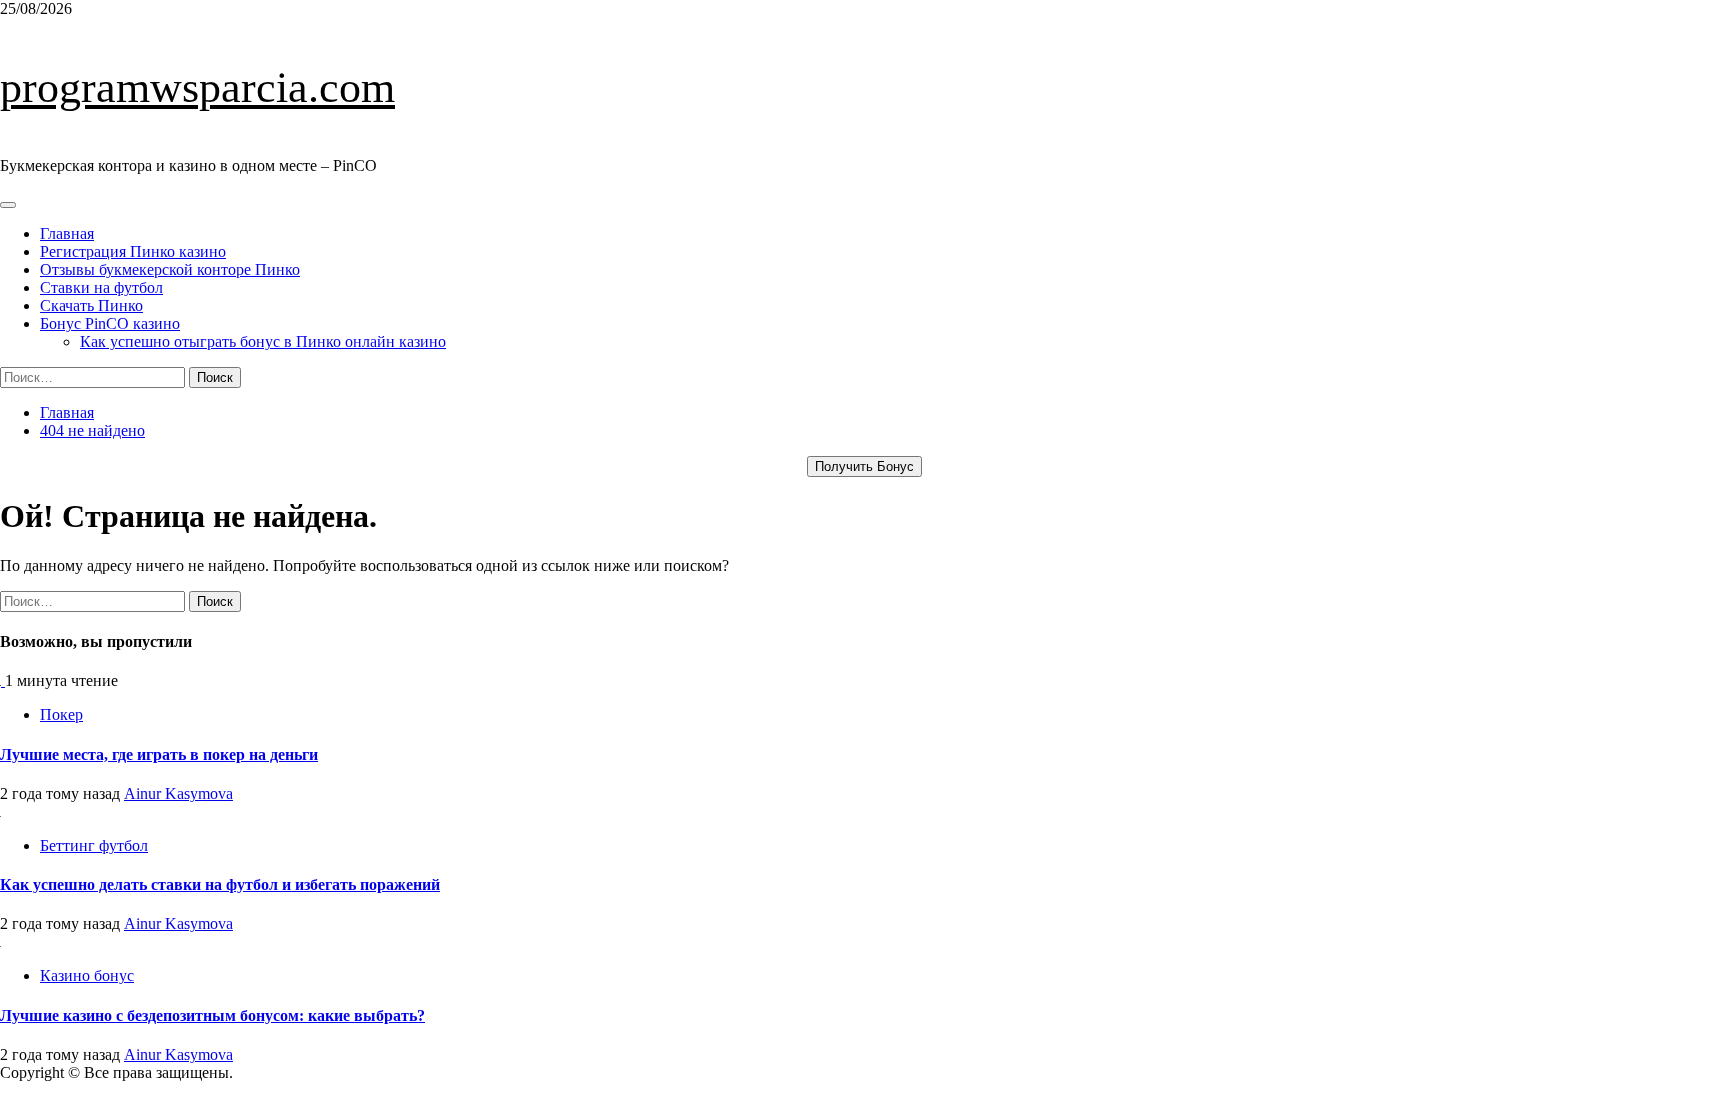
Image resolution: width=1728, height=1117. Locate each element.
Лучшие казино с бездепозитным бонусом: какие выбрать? (212, 1015)
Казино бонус (87, 975)
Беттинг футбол (94, 845)
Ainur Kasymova (178, 793)
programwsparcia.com (197, 87)
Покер (61, 714)
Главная (67, 233)
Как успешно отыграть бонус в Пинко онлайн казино (263, 341)
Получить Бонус (864, 466)
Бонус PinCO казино (110, 323)
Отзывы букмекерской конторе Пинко (170, 269)
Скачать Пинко (91, 305)
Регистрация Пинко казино (133, 251)
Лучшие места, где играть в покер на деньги (159, 754)
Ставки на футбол (101, 287)
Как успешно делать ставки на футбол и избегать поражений (220, 884)
